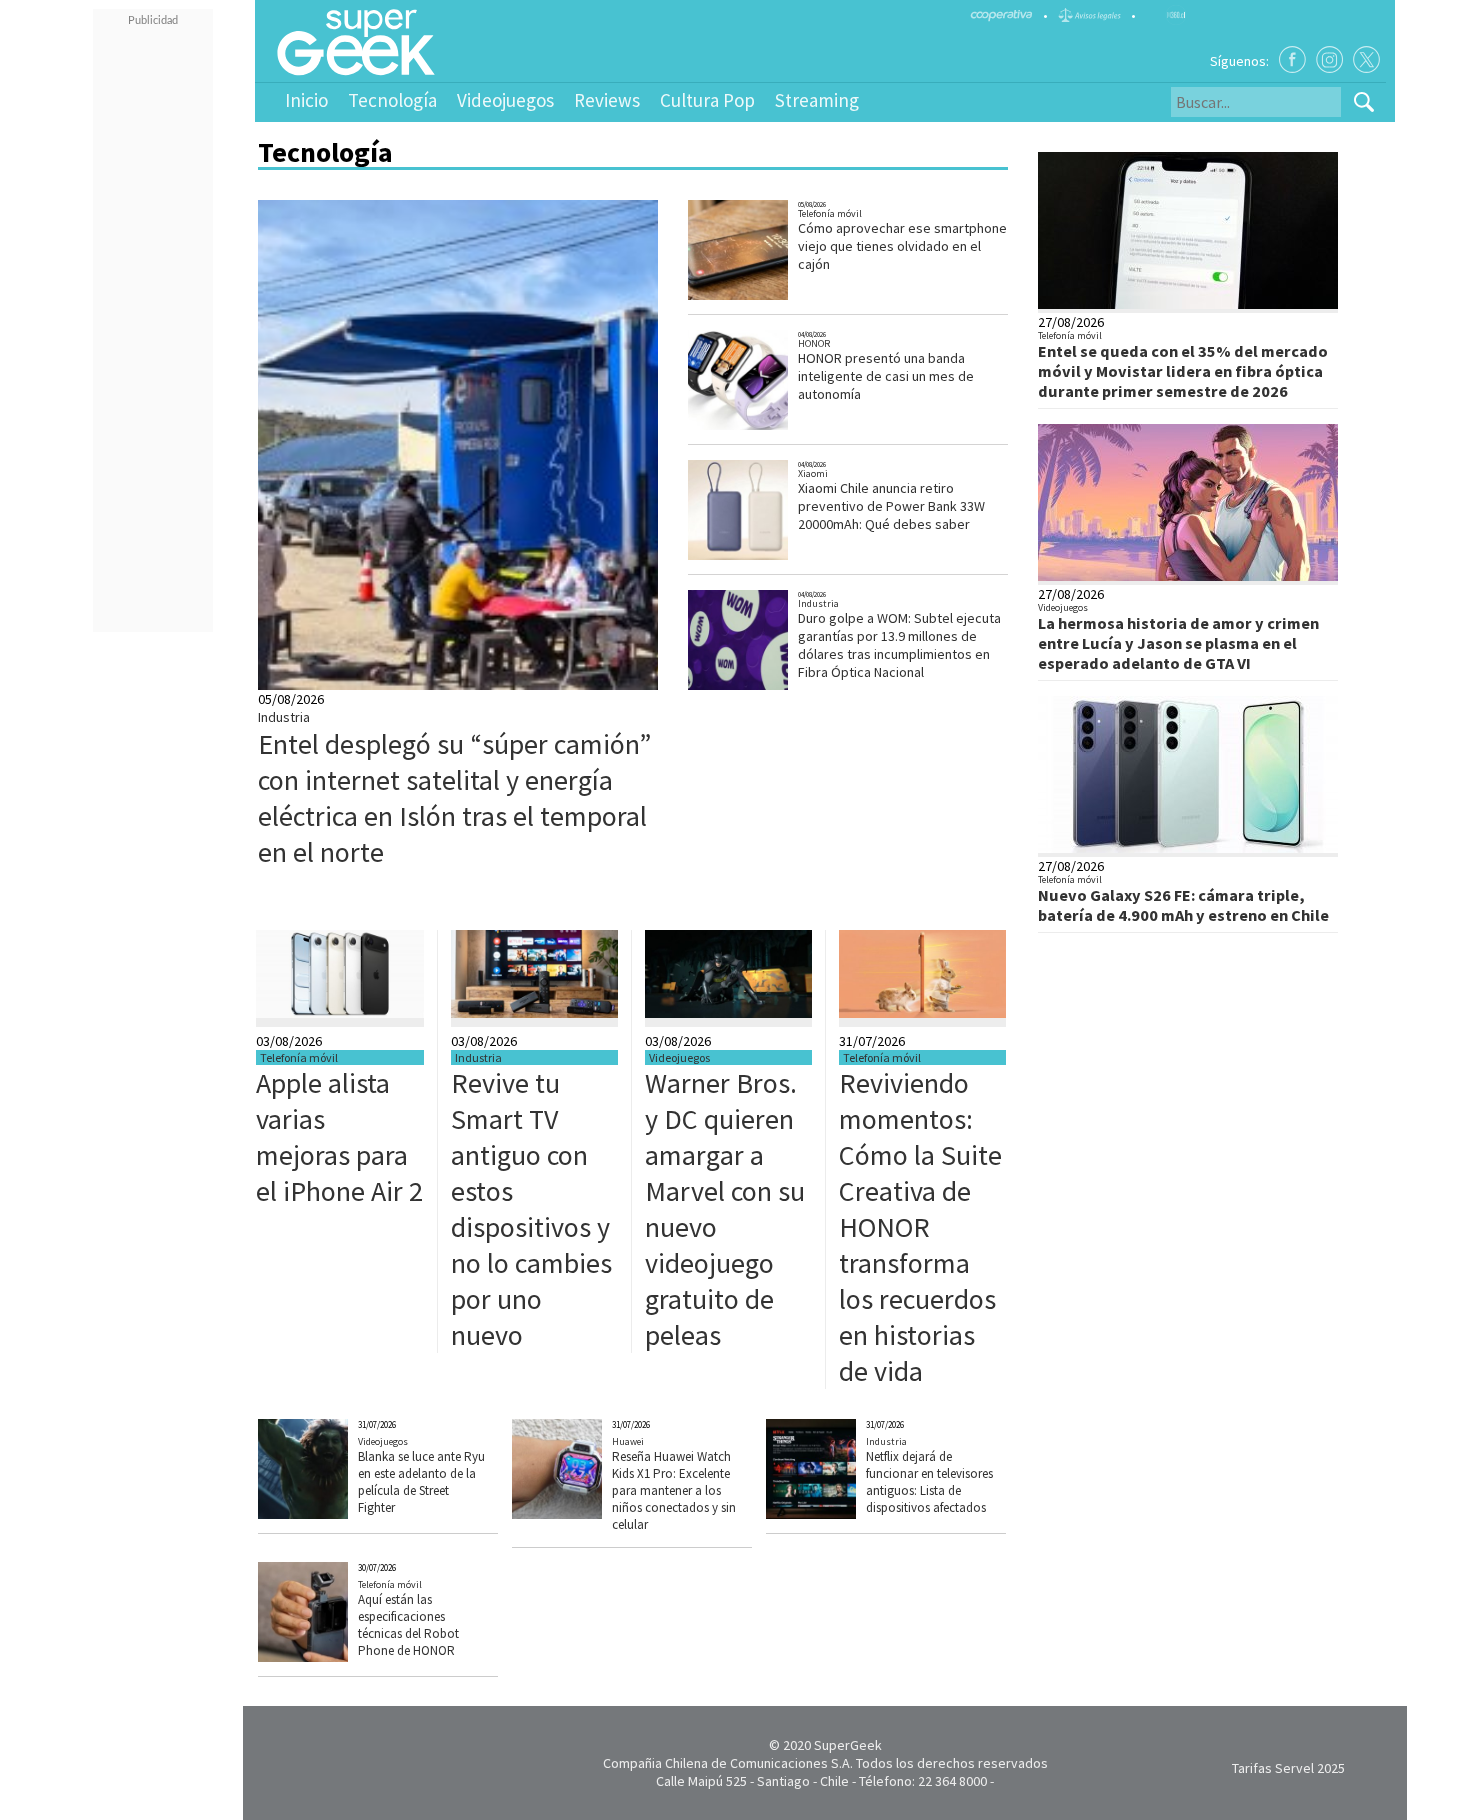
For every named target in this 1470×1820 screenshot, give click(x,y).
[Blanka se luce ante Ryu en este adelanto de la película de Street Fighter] (339, 1514)
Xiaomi (813, 473)
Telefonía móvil (830, 213)
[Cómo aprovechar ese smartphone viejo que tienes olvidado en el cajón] (764, 297)
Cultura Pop (707, 100)
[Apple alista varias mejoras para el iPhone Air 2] (340, 1013)
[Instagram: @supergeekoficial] (1329, 59)
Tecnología (392, 100)
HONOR (814, 343)
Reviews (607, 100)
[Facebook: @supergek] (1292, 59)
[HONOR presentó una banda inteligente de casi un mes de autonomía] (764, 427)
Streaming (817, 100)
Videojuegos (505, 100)
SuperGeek (848, 1745)
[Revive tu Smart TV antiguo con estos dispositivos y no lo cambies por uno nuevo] (534, 1013)
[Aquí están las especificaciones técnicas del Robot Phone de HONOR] (339, 1657)
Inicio (306, 100)
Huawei (628, 1441)
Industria (284, 717)
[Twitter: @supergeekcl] (1366, 59)
